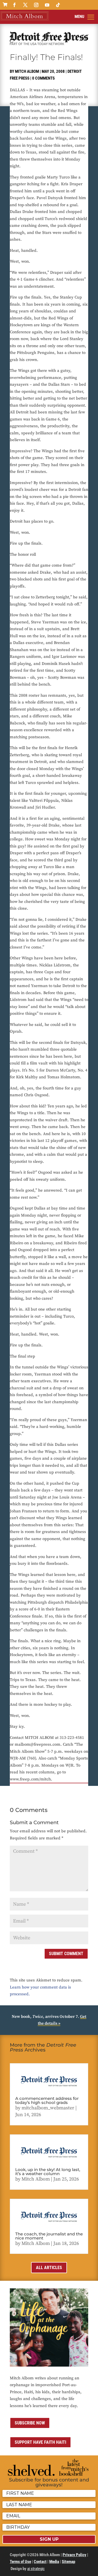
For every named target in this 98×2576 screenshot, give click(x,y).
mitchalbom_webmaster (48, 2108)
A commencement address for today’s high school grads (47, 2100)
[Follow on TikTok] (58, 5)
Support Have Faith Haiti (40, 2442)
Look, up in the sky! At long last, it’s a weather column (48, 2172)
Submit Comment (66, 1954)
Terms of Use (20, 2562)
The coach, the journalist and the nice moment (49, 2236)
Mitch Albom (27, 71)
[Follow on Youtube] (47, 5)
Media (54, 2562)
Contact (40, 2562)
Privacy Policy (74, 2555)
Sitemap (68, 2562)
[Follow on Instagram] (36, 5)
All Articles (49, 2268)
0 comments (43, 78)
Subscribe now (30, 2423)
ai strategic (36, 2569)
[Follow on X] (25, 5)
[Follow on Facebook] (14, 5)
